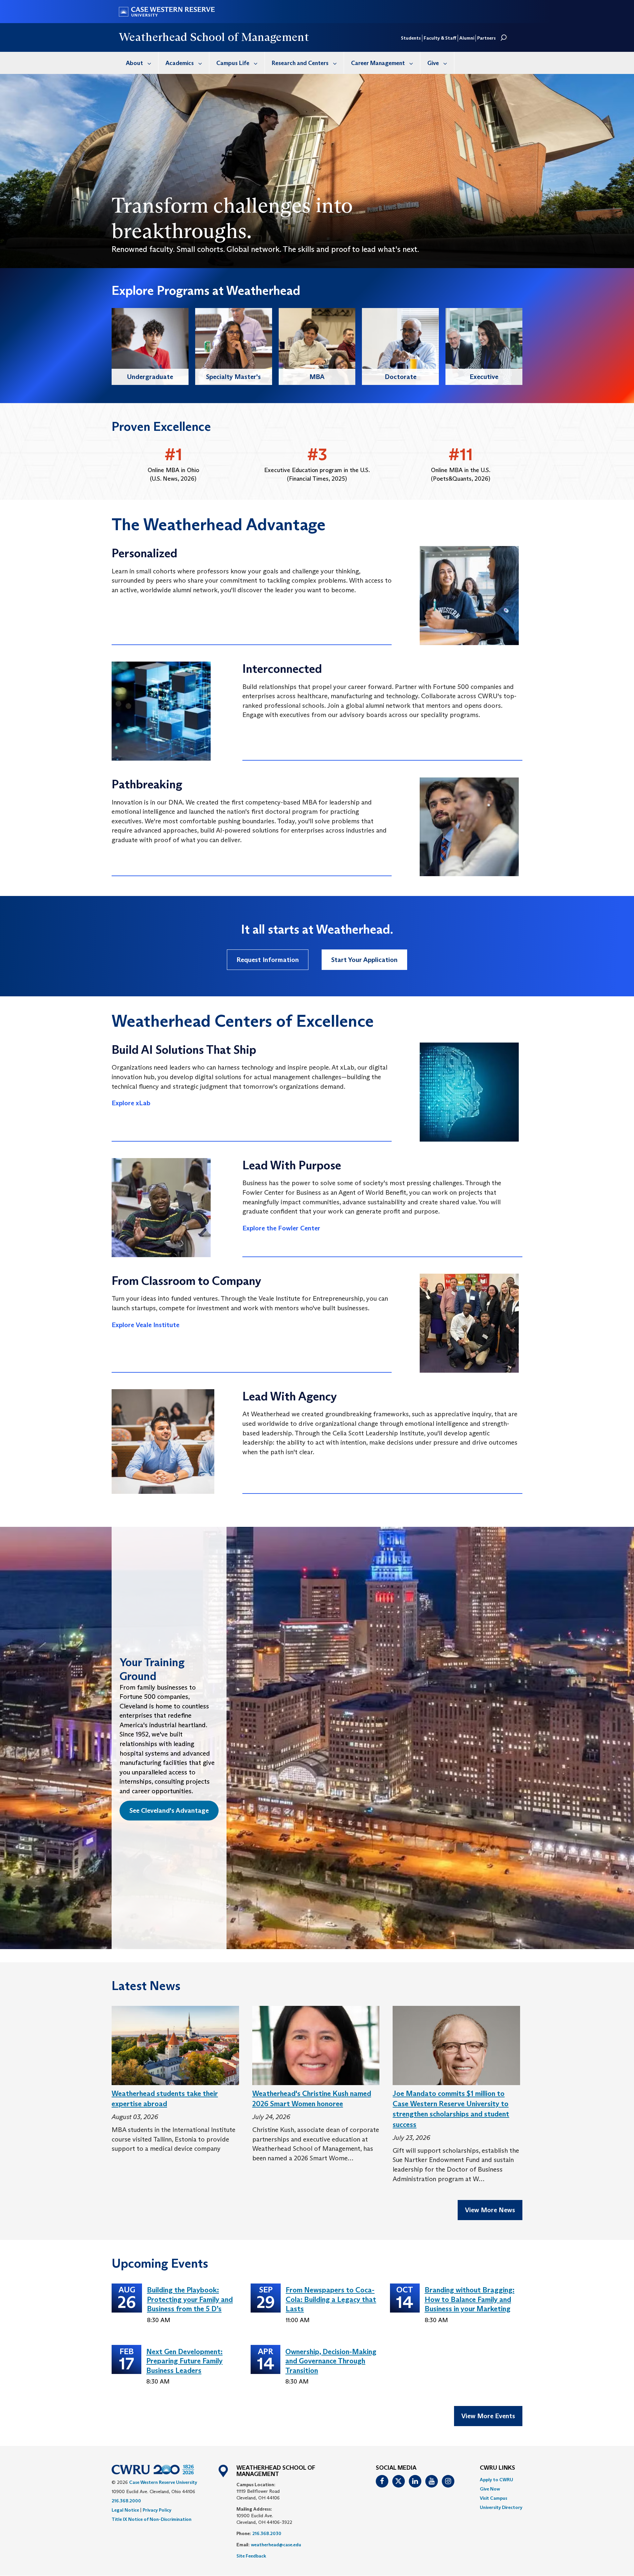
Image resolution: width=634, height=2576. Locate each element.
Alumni (467, 38)
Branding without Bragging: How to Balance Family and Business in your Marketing (470, 2299)
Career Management (378, 63)
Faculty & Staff (440, 38)
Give (433, 63)
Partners (486, 38)
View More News (490, 2210)
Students (411, 38)
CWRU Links (497, 2468)
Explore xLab (131, 1103)
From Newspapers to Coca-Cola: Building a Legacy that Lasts (331, 2299)
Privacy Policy (157, 2510)
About (134, 63)
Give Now (490, 2489)
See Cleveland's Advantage (169, 1811)
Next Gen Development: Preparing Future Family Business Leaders (184, 2361)
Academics (180, 63)
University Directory (501, 2507)
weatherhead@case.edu (276, 2545)
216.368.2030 (267, 2533)
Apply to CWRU (496, 2480)
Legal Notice (125, 2510)
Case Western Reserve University (163, 2482)
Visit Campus (493, 2498)
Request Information (268, 960)
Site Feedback (251, 2556)
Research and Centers (300, 63)
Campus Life (233, 63)
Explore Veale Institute (145, 1325)
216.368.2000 (126, 2501)
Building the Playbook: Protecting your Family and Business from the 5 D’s (190, 2299)
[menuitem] (139, 63)
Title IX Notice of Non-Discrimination (152, 2519)
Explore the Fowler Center (281, 1228)
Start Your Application (364, 960)
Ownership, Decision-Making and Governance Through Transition (331, 2361)
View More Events (488, 2416)
